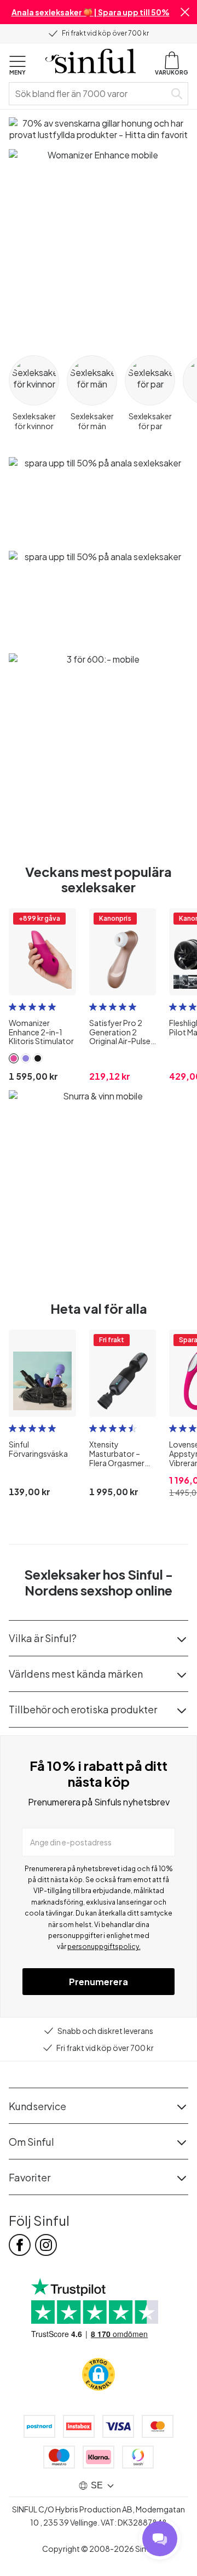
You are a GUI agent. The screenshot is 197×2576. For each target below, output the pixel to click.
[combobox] (89, 94)
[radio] (13, 1007)
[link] (14, 1058)
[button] (185, 12)
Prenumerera (99, 1982)
